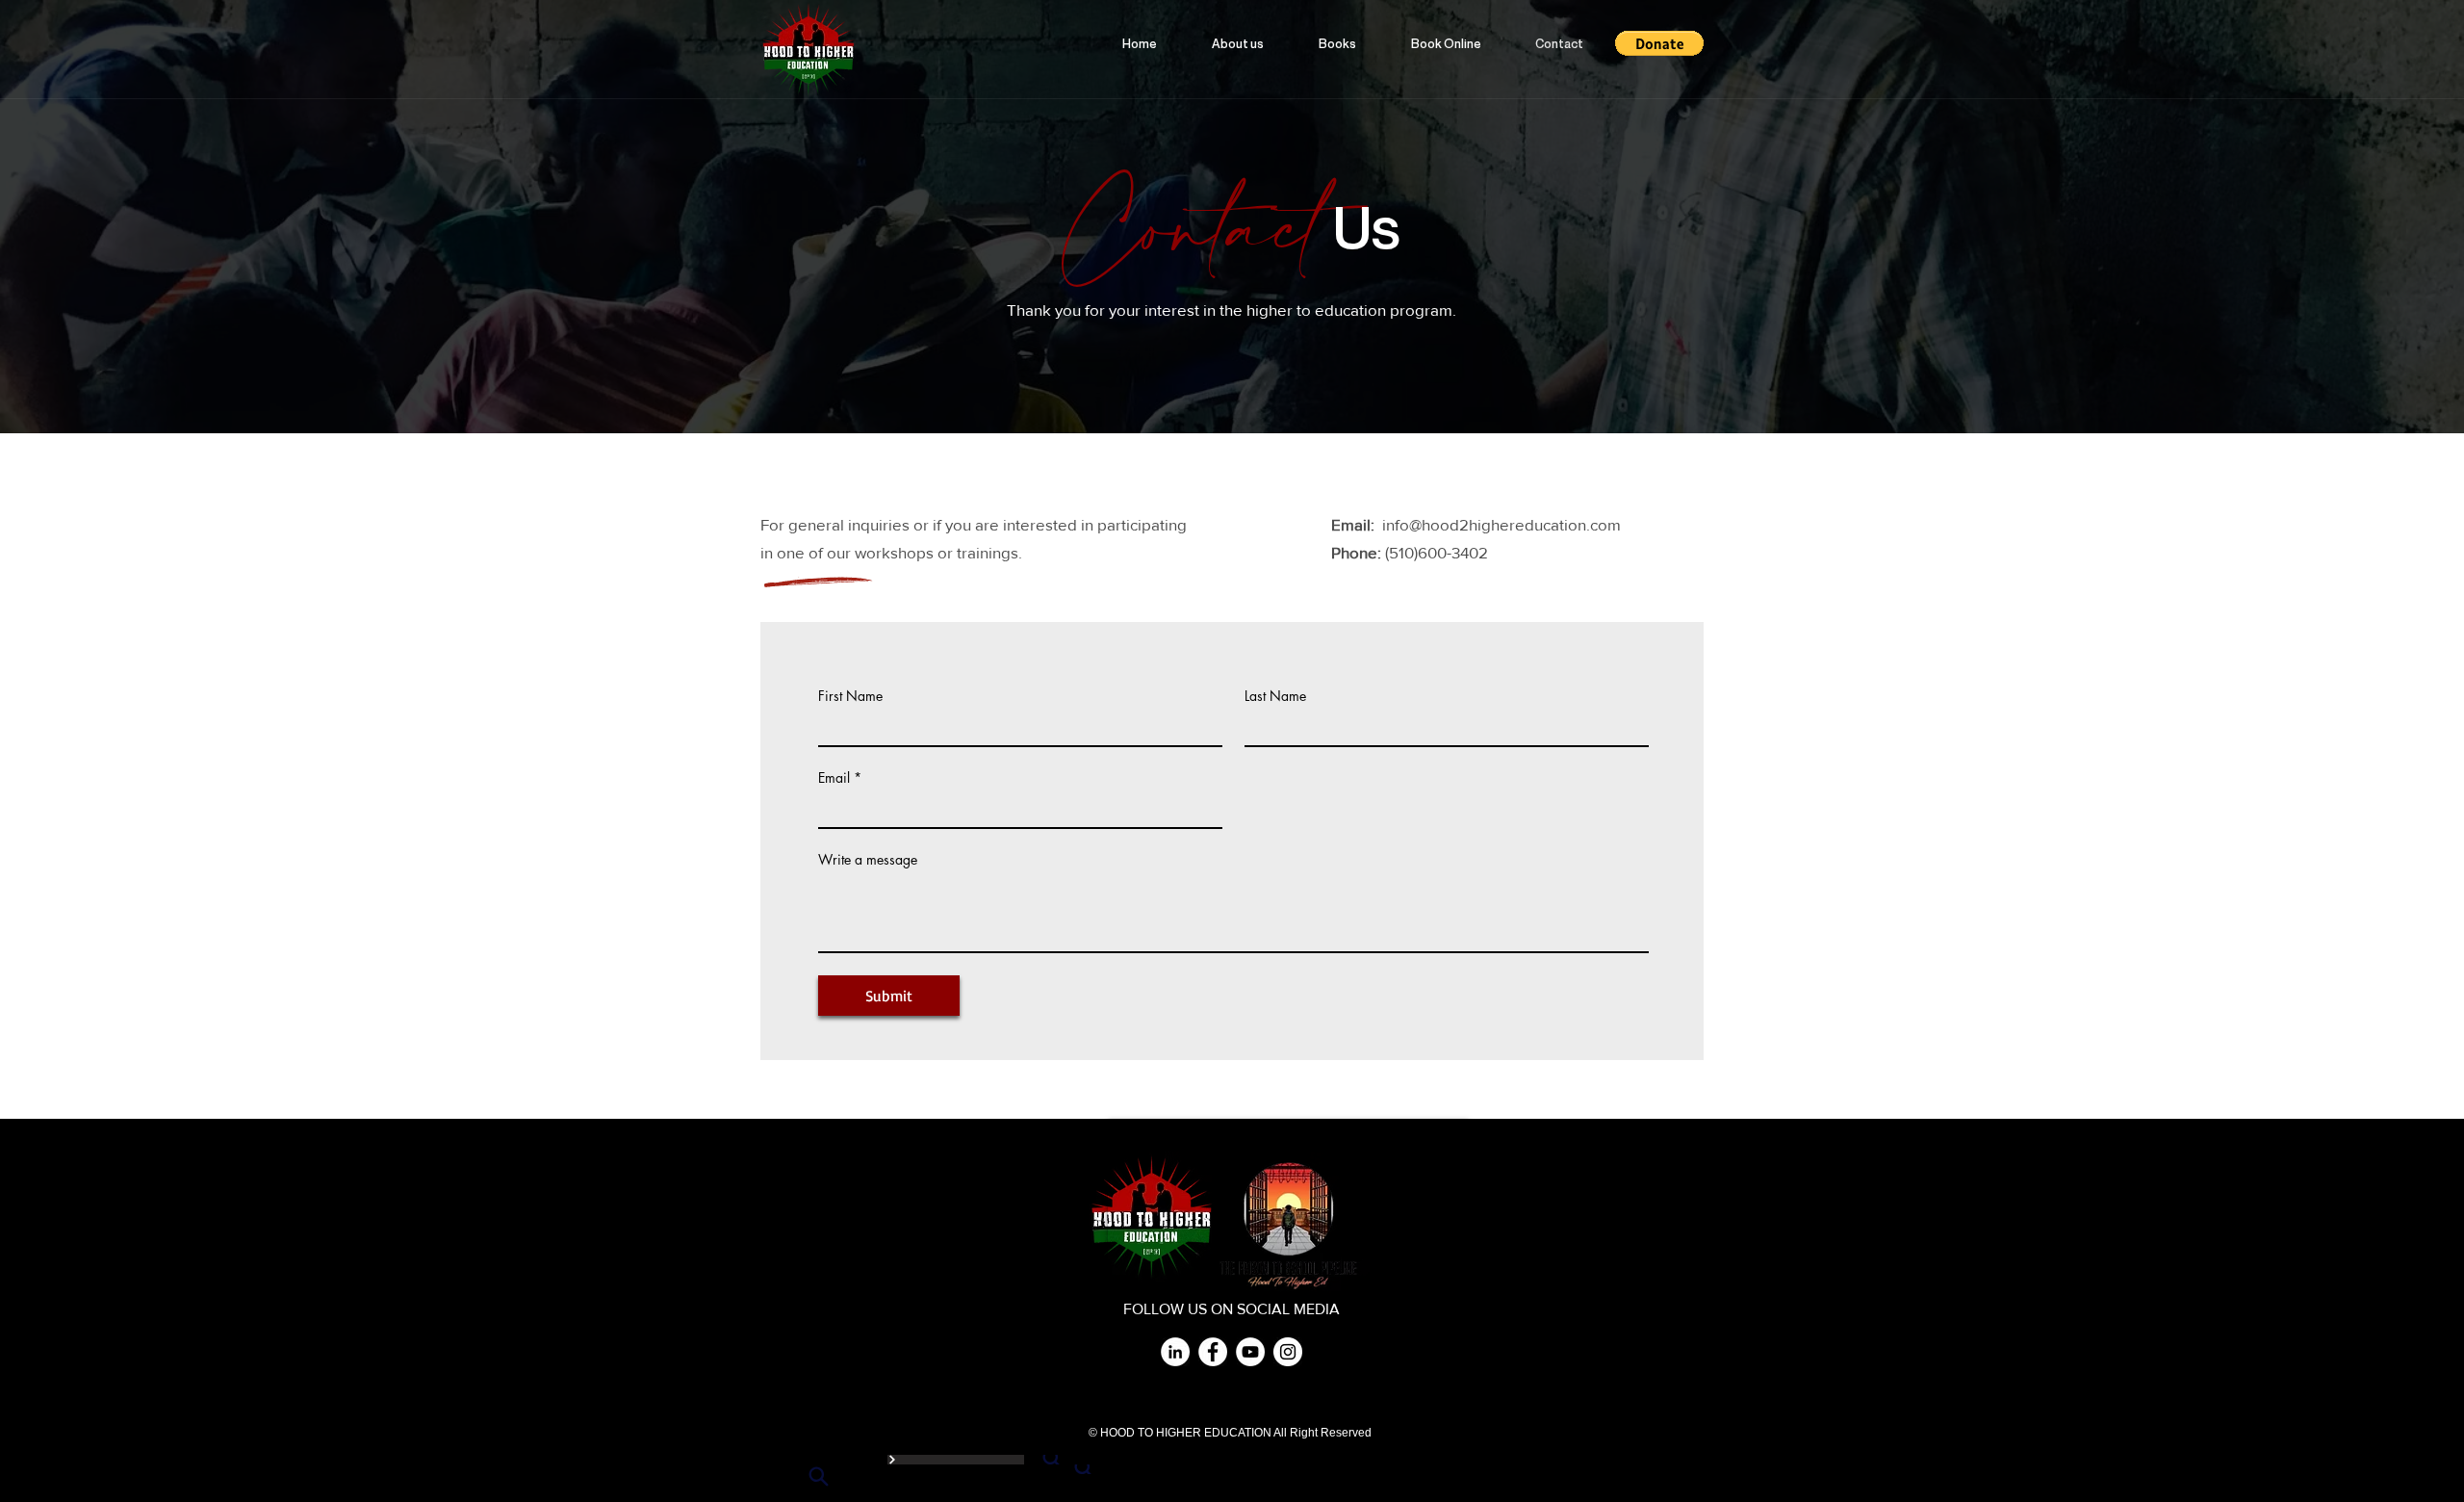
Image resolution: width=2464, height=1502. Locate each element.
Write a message (868, 860)
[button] (1659, 43)
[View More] (956, 1460)
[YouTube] (1250, 1352)
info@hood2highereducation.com (1501, 524)
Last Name (1275, 696)
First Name (850, 696)
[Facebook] (1213, 1352)
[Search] (1052, 1460)
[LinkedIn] (1175, 1352)
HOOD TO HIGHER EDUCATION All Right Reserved (1237, 1433)
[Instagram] (1288, 1352)
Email (834, 778)
